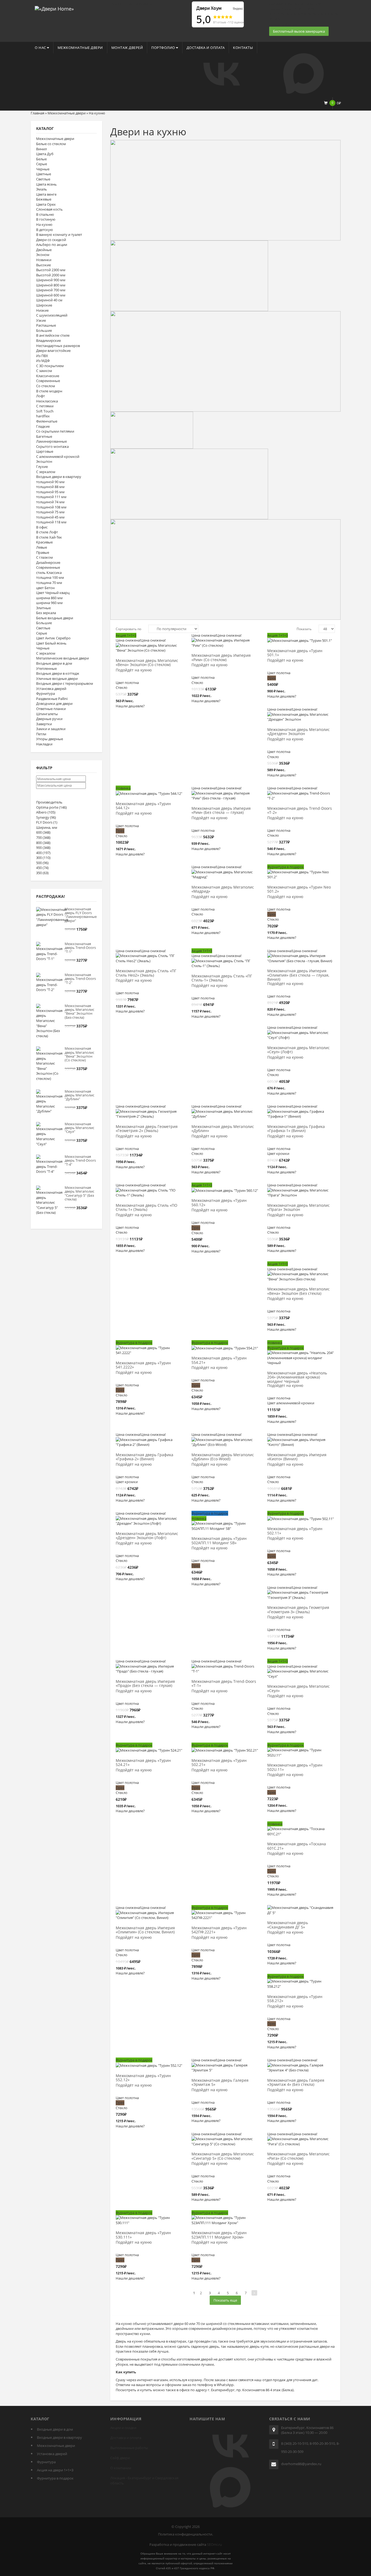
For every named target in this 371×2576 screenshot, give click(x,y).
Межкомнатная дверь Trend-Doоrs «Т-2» (300, 811)
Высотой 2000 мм (51, 275)
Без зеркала (46, 613)
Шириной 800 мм (51, 285)
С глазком (45, 557)
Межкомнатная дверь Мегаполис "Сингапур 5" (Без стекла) (79, 1193)
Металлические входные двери (62, 658)
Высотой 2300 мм (51, 270)
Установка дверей (51, 689)
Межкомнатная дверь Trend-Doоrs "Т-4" (80, 1160)
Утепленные (46, 668)
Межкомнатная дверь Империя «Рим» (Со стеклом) (221, 658)
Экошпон (44, 461)
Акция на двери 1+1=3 (55, 2470)
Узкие (41, 320)
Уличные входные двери (57, 679)
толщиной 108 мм (51, 507)
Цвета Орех (46, 204)
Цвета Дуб (45, 154)
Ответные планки (51, 709)
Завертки (44, 724)
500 (42, 863)
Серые (42, 164)
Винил (41, 149)
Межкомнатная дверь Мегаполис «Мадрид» (223, 889)
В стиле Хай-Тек (49, 537)
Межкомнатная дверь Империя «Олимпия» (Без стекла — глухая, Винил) (298, 975)
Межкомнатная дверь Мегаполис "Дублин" (79, 1095)
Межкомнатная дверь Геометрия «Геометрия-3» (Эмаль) (298, 1610)
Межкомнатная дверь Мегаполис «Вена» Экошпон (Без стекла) (298, 1291)
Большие (44, 330)
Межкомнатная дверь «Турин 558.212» (295, 1999)
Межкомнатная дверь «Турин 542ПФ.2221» (219, 1930)
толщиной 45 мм (50, 517)
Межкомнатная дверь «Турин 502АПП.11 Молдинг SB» (219, 1541)
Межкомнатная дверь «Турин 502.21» (219, 1763)
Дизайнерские (48, 562)
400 (43, 853)
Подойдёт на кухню (134, 670)
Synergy (46, 817)
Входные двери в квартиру (59, 477)
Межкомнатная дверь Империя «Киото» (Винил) (297, 1457)
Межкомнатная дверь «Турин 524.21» (143, 1763)
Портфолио (164, 48)
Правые (43, 552)
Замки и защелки (51, 729)
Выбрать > (150, 643)
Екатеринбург (139, 2478)
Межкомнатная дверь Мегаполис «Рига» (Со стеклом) (298, 2156)
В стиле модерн (49, 391)
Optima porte (51, 807)
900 (43, 848)
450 (42, 868)
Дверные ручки (49, 719)
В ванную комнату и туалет (59, 235)
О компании (121, 2468)
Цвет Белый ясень (51, 643)
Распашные (46, 325)
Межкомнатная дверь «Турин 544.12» (143, 806)
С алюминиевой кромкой (58, 457)
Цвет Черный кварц (53, 593)
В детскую (45, 230)
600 (43, 832)
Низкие (42, 310)
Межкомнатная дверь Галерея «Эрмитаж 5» (220, 2083)
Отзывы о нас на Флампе (131, 4)
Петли (41, 734)
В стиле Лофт (47, 532)
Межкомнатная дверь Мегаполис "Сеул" (79, 1128)
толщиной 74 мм (50, 502)
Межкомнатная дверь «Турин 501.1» (295, 653)
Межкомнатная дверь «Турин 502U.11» (295, 1767)
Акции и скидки (123, 2428)
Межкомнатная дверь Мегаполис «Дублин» (223, 1129)
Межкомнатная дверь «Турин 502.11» (295, 1531)
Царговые (45, 451)
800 (43, 843)
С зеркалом (46, 472)
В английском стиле (53, 335)
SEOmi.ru (214, 2544)
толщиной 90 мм (50, 482)
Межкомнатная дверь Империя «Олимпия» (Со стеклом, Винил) (145, 1930)
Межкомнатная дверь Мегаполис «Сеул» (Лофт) (298, 1050)
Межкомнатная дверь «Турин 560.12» (219, 1203)
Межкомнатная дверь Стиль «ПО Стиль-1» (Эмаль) (147, 1208)
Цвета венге (46, 194)
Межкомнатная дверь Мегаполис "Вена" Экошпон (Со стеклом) (79, 1054)
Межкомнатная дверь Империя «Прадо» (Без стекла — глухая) (145, 1684)
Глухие (42, 467)
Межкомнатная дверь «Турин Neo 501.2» (299, 889)
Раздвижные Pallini (52, 699)
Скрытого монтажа (52, 446)
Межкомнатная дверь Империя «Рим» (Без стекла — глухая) (221, 811)
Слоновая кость (49, 209)
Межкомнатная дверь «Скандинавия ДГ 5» (288, 1925)
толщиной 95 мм (50, 492)
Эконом (43, 255)
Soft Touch (45, 411)
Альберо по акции (52, 245)
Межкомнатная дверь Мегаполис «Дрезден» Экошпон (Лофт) (147, 1536)
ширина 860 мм (49, 598)
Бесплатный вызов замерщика (299, 31)
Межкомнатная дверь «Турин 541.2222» (143, 1365)
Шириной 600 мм (51, 295)
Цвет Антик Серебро (53, 638)
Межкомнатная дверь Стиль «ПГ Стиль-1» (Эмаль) (222, 978)
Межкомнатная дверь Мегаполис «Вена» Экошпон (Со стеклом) (147, 663)
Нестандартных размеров (58, 346)
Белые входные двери (55, 618)
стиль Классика (49, 573)
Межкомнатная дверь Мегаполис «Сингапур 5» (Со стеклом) (223, 2156)
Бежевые (44, 199)
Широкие (44, 305)
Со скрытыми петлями (55, 431)
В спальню (45, 214)
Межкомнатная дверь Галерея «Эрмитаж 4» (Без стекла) (296, 2083)
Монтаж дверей (127, 48)
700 (43, 837)
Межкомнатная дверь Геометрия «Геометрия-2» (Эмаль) (147, 1129)
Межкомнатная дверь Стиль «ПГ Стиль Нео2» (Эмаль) (146, 973)
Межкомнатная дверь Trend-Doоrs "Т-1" (80, 948)
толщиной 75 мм (50, 512)
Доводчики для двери (54, 704)
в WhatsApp (224, 2385)
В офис (42, 527)
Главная (37, 113)
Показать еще (225, 2300)
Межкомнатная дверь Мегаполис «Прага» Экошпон (298, 1208)
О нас (41, 48)
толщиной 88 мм (50, 487)
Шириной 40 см (49, 300)
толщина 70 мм (49, 583)
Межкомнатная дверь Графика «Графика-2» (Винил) (144, 1457)
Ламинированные (51, 441)
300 (43, 858)
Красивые (44, 542)
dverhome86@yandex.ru (301, 2464)
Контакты (243, 48)
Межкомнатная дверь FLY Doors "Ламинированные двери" (81, 915)
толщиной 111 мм (51, 497)
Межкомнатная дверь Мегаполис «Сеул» (298, 1689)
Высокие (43, 265)
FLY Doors (47, 822)
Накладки (44, 744)
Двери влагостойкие (53, 351)
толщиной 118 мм (51, 522)
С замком (44, 371)
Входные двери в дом (54, 663)
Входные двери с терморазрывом (65, 683)
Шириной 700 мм (51, 290)
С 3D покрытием (50, 366)
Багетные (44, 436)
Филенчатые (47, 421)
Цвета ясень (46, 184)
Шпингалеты (47, 714)
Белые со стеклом (51, 144)
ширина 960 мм (49, 603)
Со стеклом (46, 386)
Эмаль (42, 189)
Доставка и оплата (206, 48)
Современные (48, 381)
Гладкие (43, 426)
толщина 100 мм (50, 577)
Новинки (44, 260)
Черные (43, 169)
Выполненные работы (129, 2448)
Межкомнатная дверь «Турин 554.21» (219, 1360)
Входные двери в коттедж (58, 673)
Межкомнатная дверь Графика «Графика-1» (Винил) (296, 1129)
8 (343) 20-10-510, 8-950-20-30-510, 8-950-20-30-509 (310, 2447)
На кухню (44, 224)
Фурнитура (45, 693)
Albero (46, 812)
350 (42, 873)
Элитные (43, 608)
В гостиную (46, 219)
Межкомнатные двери (80, 48)
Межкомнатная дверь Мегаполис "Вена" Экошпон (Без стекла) (79, 1012)
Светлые (43, 179)
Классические (48, 376)
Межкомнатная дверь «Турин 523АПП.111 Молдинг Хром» (219, 2235)
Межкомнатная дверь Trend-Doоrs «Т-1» (224, 1684)
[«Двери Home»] (54, 8)
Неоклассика (47, 401)
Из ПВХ (42, 356)
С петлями (45, 406)
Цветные (44, 174)
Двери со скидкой (51, 240)
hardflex (43, 416)
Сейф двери (120, 2458)
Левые (42, 547)
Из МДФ (43, 361)
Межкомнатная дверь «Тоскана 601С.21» (297, 1846)
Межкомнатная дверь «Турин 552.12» (143, 2078)
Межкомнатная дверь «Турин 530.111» (143, 2235)
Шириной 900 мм (51, 280)
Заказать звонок (283, 24)
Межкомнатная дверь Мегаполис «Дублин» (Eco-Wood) (223, 1457)
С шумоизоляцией (52, 315)
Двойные (44, 250)
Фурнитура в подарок (55, 2478)
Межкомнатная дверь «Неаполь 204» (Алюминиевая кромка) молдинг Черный (297, 1377)
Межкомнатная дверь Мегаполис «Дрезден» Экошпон (298, 732)
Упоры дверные (50, 739)
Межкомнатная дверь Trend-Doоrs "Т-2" (80, 979)
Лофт (40, 396)
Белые (41, 159)
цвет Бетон (45, 588)
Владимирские (48, 340)
